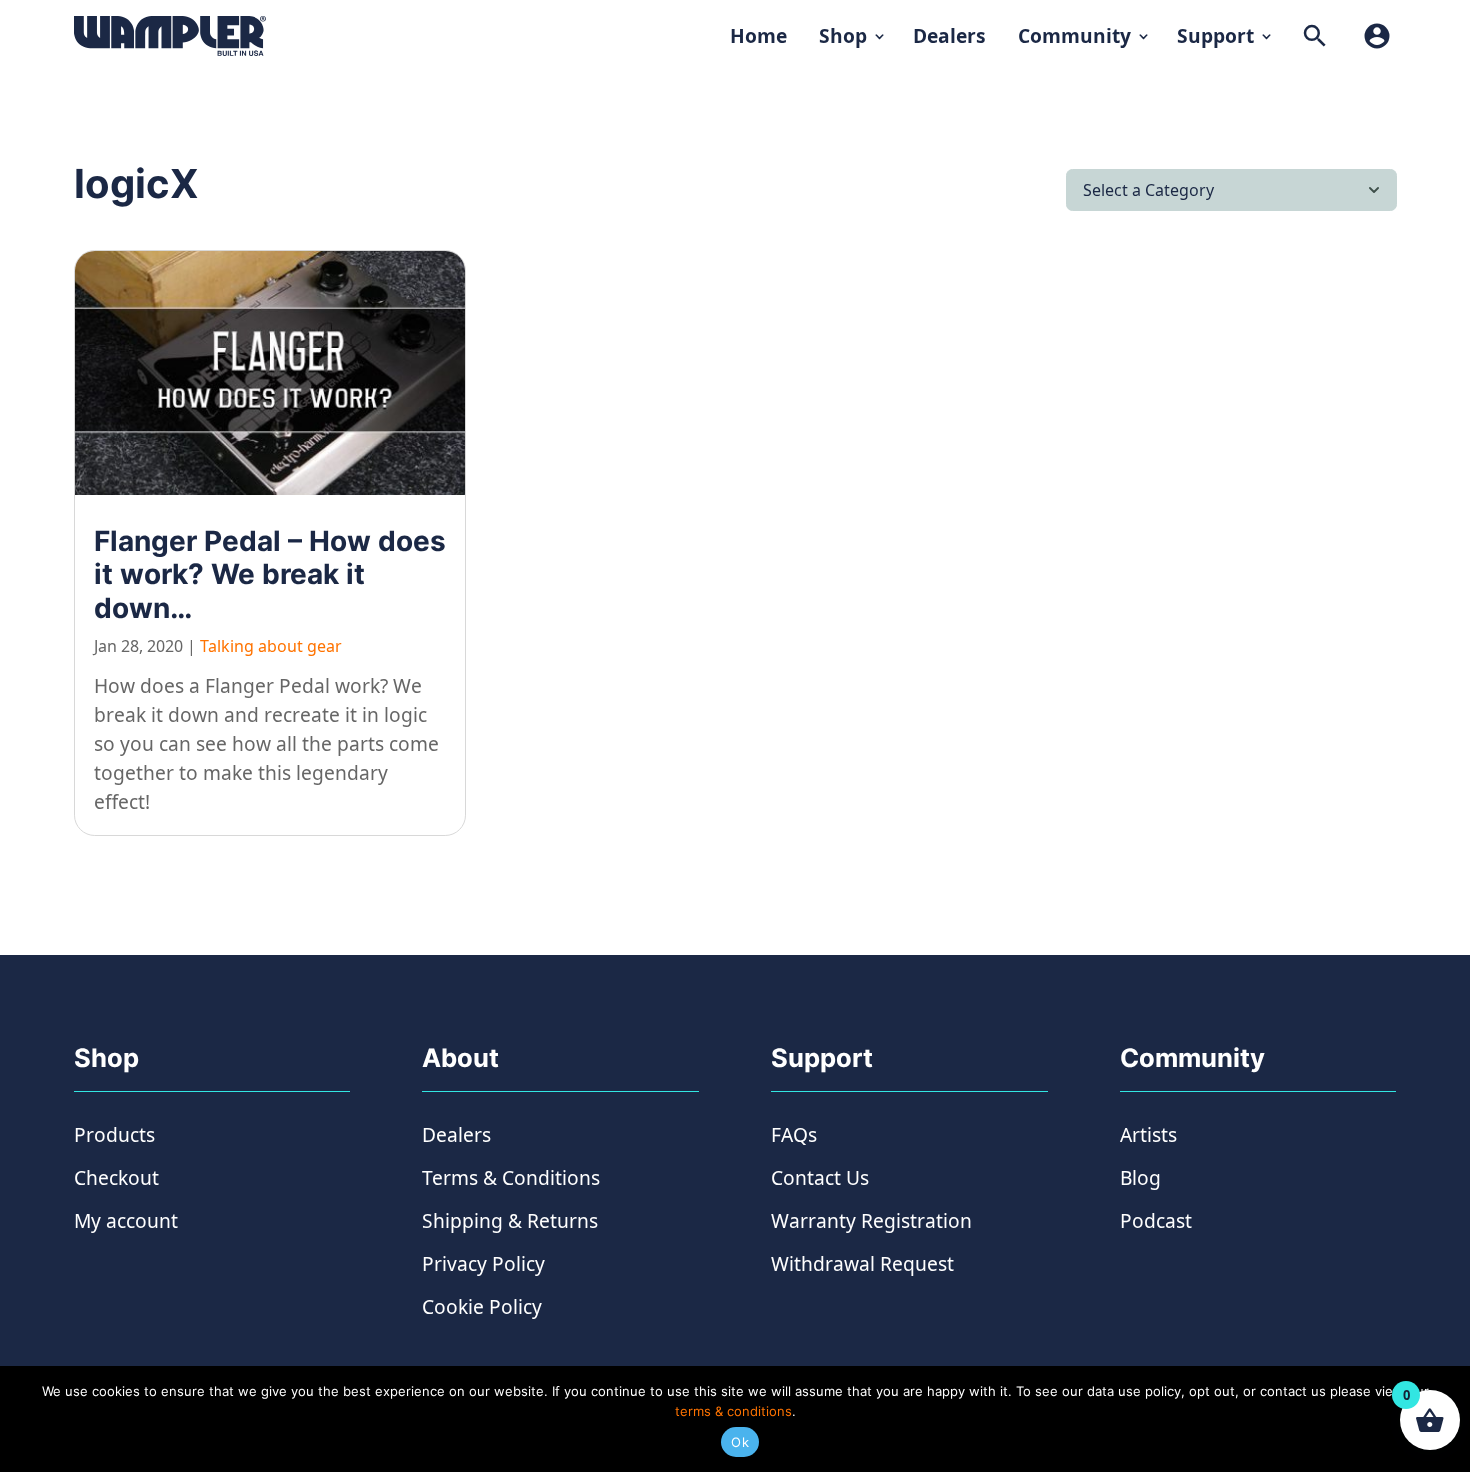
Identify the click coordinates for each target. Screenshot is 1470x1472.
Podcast (1156, 1220)
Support (1215, 35)
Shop (843, 35)
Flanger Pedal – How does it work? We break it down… (270, 574)
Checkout (116, 1177)
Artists (1148, 1134)
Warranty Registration (871, 1220)
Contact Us (820, 1177)
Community (1074, 35)
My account (126, 1220)
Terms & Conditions (511, 1177)
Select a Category (1148, 190)
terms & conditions (733, 1411)
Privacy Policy (483, 1263)
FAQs (794, 1134)
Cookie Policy (482, 1306)
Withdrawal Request (862, 1263)
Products (114, 1134)
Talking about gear (271, 646)
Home (758, 35)
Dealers (949, 35)
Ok (740, 1442)
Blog (1140, 1177)
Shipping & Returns (510, 1220)
